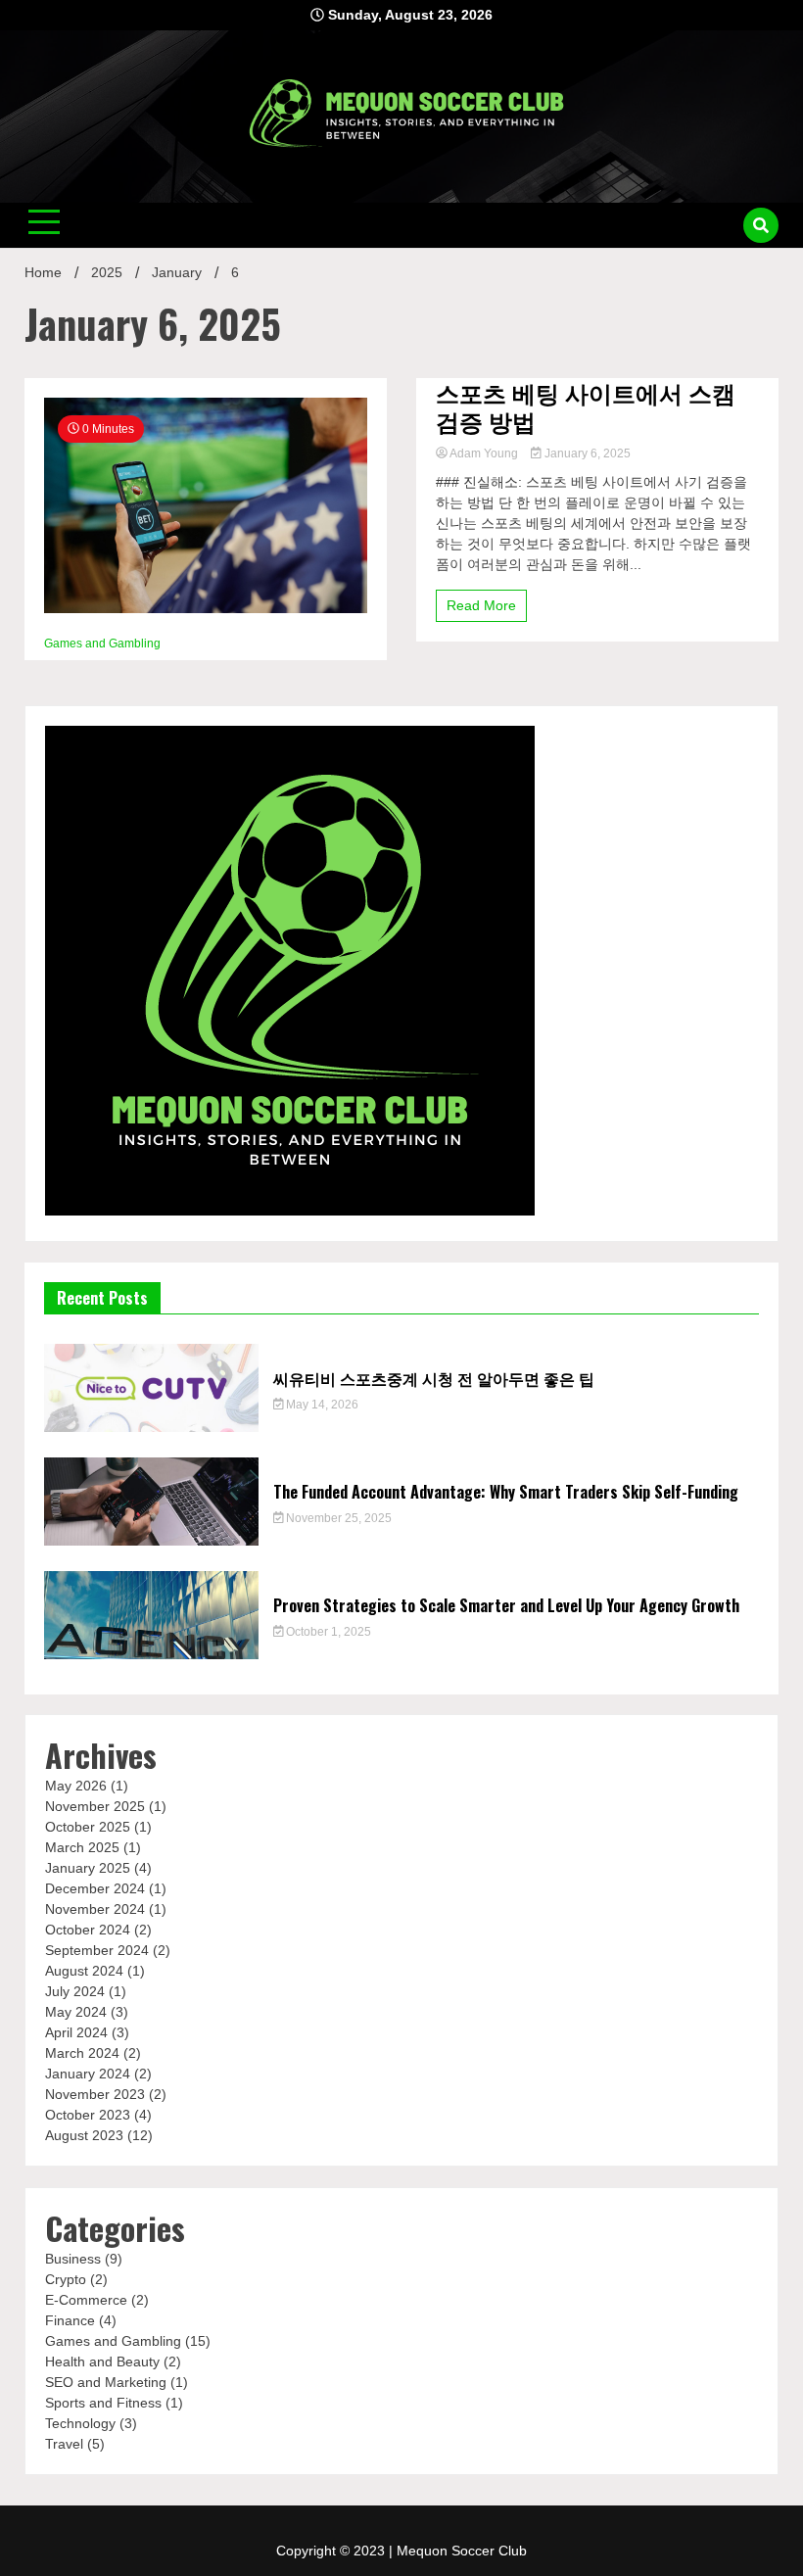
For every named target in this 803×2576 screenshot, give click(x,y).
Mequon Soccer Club (462, 2551)
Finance (70, 2320)
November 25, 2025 (337, 1518)
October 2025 (88, 1827)
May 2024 (76, 2012)
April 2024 (76, 2032)
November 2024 (95, 1909)
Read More (481, 605)
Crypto (66, 2279)
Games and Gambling (102, 644)
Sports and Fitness (103, 2403)
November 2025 (95, 1806)
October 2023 (88, 2115)
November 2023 (95, 2094)
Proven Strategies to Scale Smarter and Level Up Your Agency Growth (506, 1605)
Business (73, 2259)
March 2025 (82, 1847)
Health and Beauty (102, 2361)
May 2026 (76, 1786)
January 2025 (88, 1868)
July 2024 (75, 1991)
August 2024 (84, 1971)
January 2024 (88, 2074)
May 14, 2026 (321, 1405)
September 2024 (97, 1950)
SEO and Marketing (106, 2382)
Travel (64, 2444)
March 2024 (82, 2053)
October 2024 (88, 1930)
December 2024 (95, 1888)
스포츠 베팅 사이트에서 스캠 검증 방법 (586, 406)
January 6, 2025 (586, 453)
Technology (80, 2423)
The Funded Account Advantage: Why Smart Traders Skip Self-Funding (506, 1492)
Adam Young (484, 453)
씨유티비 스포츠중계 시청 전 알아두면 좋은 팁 (434, 1378)
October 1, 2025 (327, 1632)
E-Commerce (86, 2300)
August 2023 (84, 2135)
